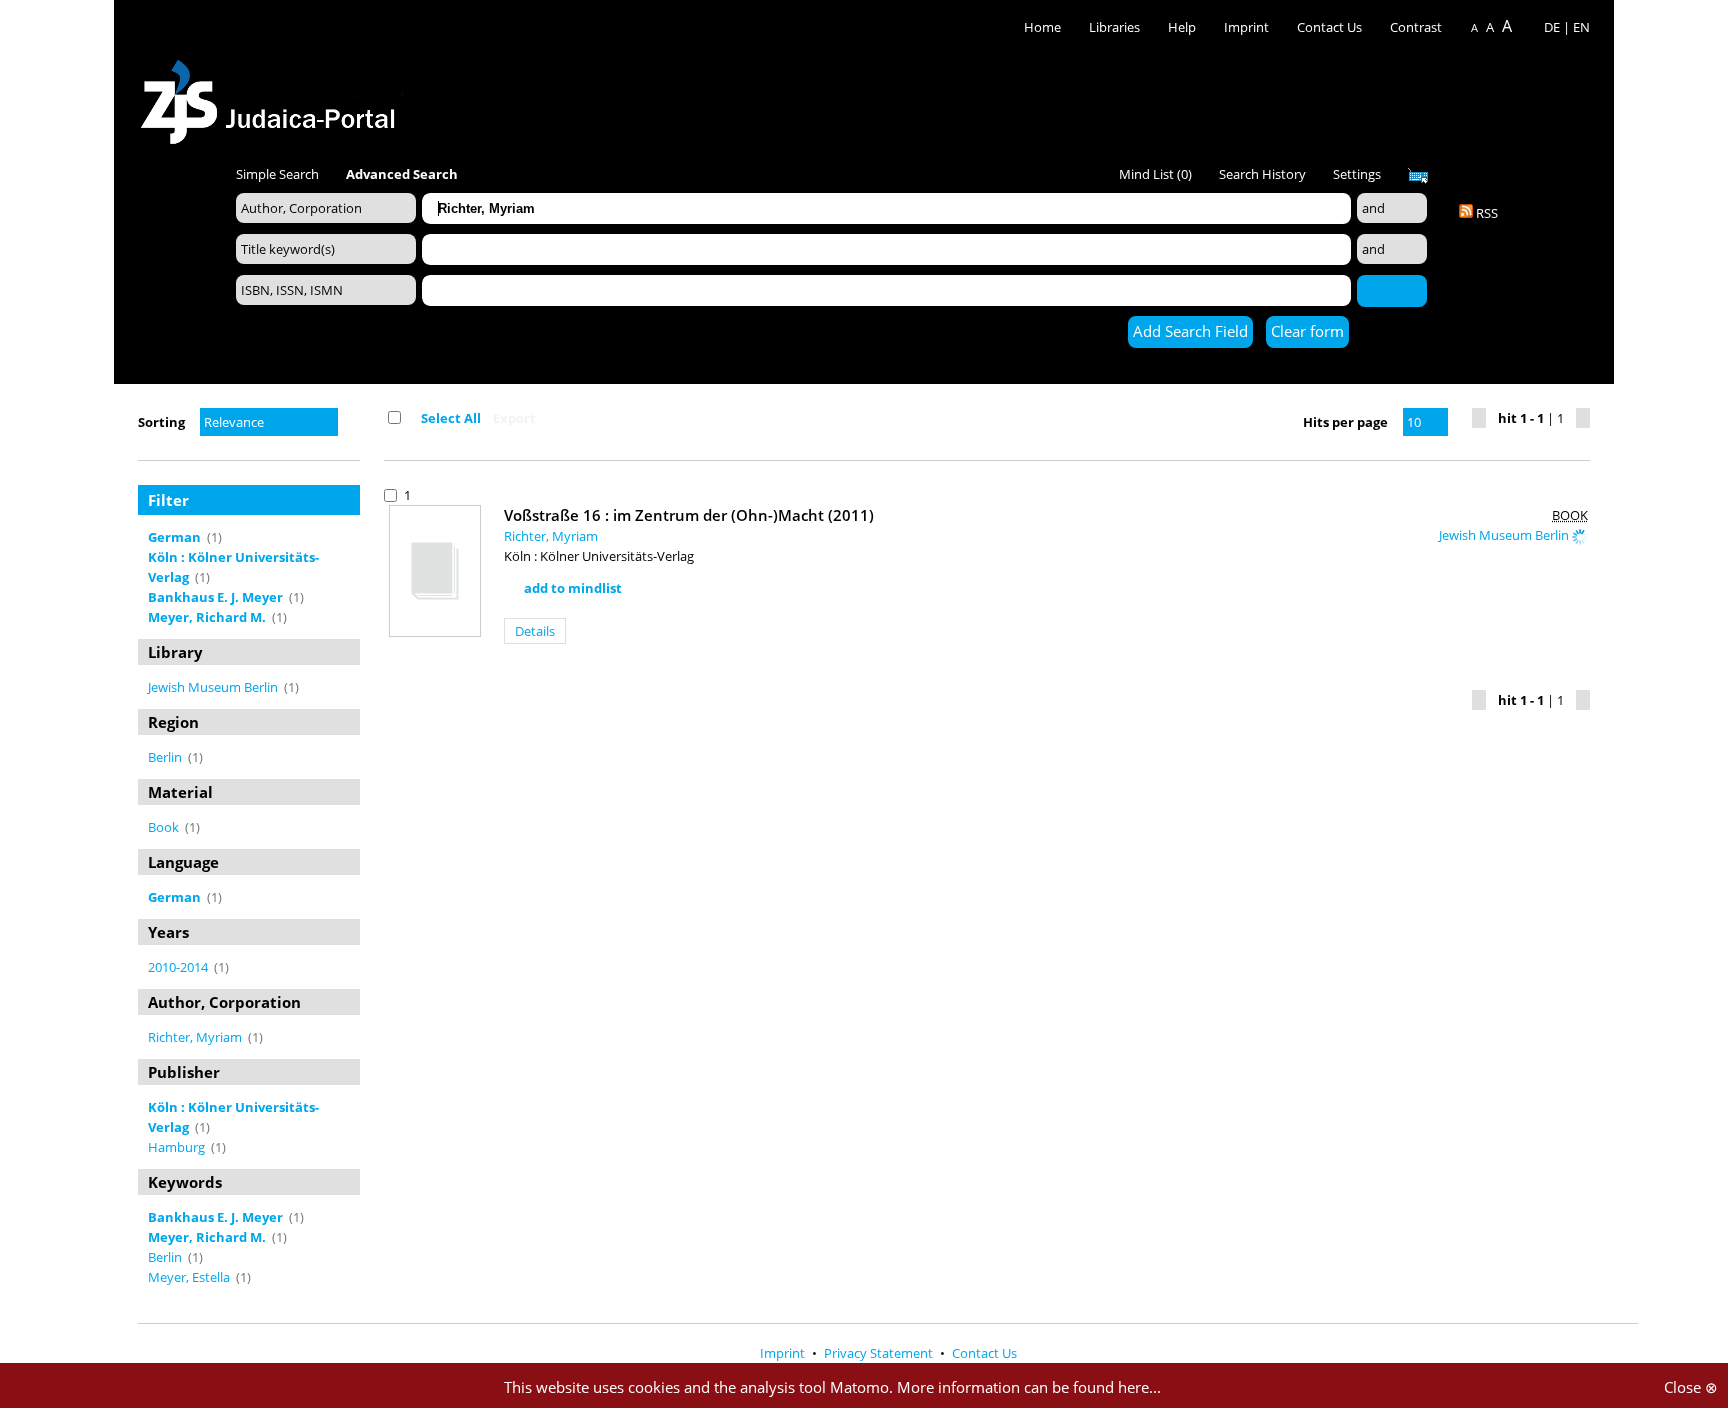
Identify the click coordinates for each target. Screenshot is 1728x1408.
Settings (1357, 174)
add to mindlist (573, 588)
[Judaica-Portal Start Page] (273, 96)
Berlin (166, 757)
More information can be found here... (1029, 1387)
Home (1042, 27)
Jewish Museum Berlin (214, 687)
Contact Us (1331, 27)
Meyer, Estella (190, 1277)
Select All (451, 418)
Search (1392, 290)
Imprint (1246, 27)
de (1552, 27)
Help (1182, 27)
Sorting (161, 422)
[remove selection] (355, 537)
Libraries (1114, 27)
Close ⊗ (1691, 1387)
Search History (1262, 174)
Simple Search (277, 174)
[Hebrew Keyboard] (1418, 176)
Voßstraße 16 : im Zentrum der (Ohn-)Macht (689, 515)
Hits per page (1345, 422)
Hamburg (178, 1147)
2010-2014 (179, 967)
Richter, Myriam (196, 1037)
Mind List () (1155, 174)
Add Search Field (1190, 331)
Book (165, 827)
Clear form (1307, 331)
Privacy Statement (880, 1353)
